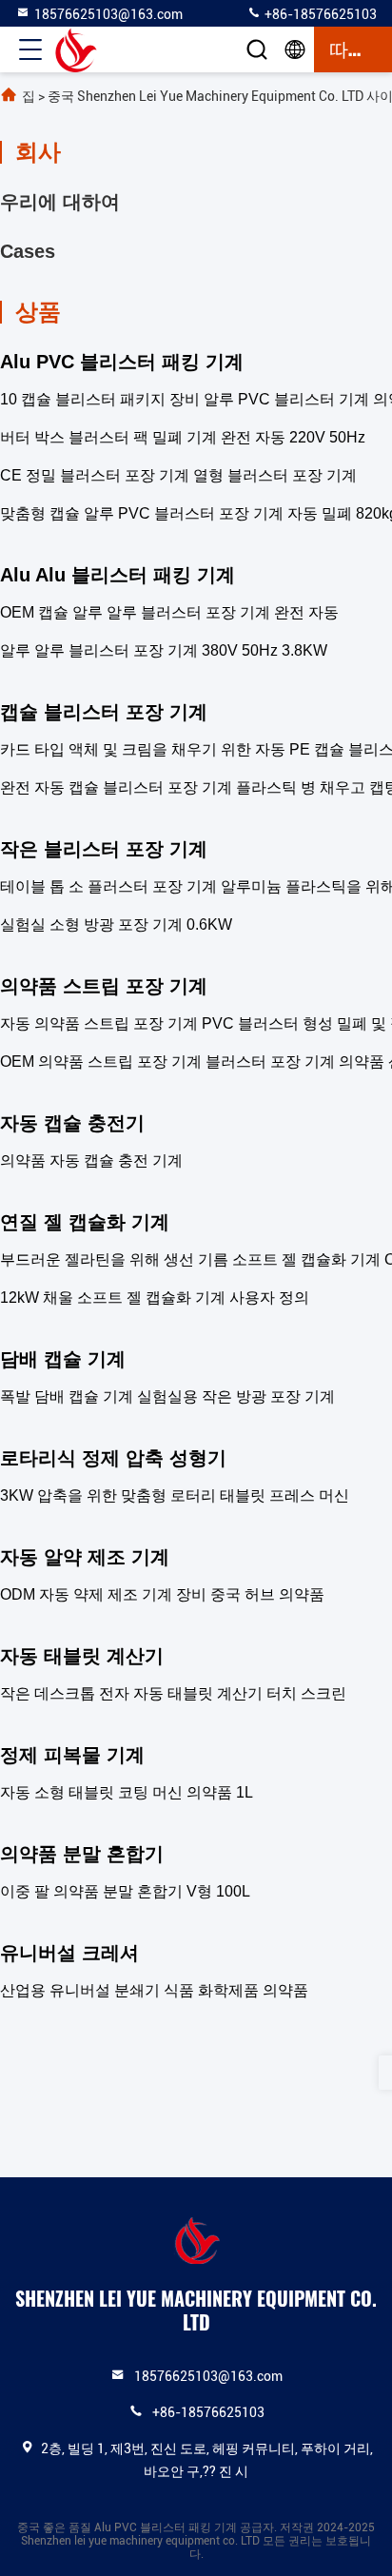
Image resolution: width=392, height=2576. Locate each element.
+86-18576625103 (319, 14)
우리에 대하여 (60, 202)
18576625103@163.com (108, 14)
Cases (28, 251)
